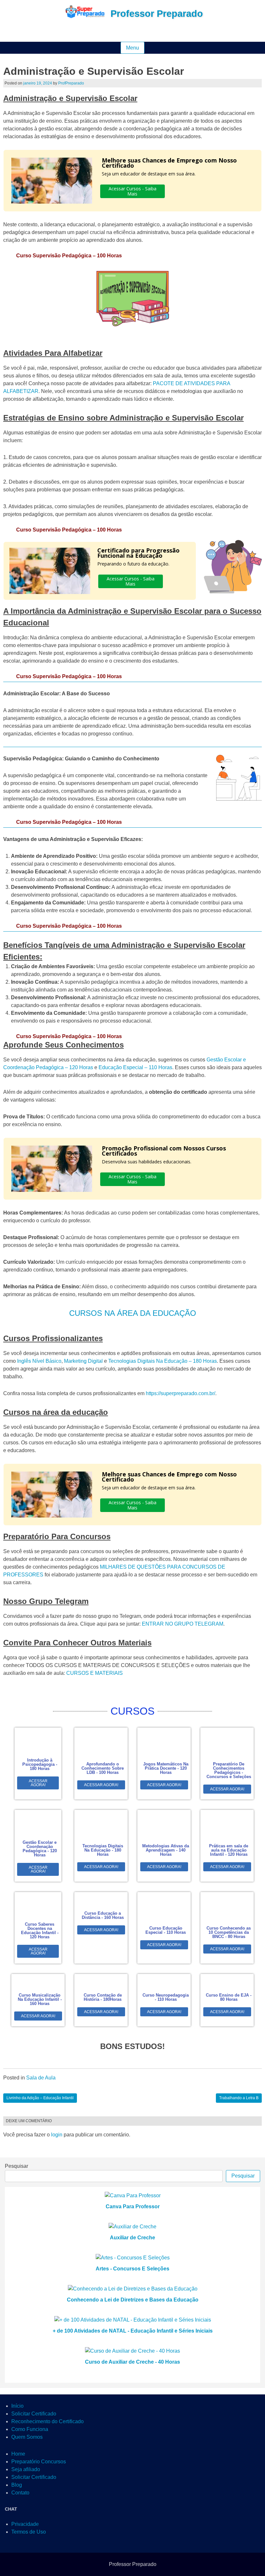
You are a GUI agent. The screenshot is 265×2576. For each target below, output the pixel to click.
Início (17, 2406)
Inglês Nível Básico (39, 1361)
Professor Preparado (157, 14)
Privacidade (25, 2524)
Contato (20, 2493)
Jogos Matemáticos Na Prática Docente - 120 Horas (166, 1768)
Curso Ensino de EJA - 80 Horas (229, 1997)
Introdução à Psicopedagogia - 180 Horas (40, 1764)
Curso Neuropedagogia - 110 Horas (166, 1997)
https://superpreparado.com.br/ (180, 1393)
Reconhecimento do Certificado (48, 2421)
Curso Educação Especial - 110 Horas (166, 1930)
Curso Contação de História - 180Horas (103, 1997)
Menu (132, 48)
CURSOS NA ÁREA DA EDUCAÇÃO (133, 1313)
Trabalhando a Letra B (239, 2098)
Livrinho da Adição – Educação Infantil (40, 2098)
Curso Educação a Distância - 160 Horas (103, 1915)
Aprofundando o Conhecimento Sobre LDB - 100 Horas (103, 1768)
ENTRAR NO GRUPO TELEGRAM (183, 1624)
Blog (17, 2485)
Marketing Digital (83, 1361)
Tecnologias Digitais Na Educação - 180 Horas (103, 1850)
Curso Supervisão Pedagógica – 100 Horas (69, 256)
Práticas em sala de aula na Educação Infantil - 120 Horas (229, 1850)
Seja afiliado (26, 2469)
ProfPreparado (71, 83)
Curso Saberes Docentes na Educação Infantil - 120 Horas (40, 1931)
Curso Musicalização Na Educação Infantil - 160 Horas (40, 1999)
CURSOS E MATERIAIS (95, 1673)
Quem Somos (27, 2437)
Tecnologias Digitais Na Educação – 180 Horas (163, 1361)
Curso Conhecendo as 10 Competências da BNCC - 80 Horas (229, 1932)
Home (18, 2454)
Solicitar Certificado (34, 2414)
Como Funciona (30, 2429)
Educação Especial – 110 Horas (135, 1067)
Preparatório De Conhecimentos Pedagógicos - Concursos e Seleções (229, 1770)
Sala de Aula (41, 2078)
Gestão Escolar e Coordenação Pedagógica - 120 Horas (40, 1849)
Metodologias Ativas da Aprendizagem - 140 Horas (166, 1850)
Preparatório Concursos (39, 2462)
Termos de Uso (29, 2532)
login (57, 2135)
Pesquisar (16, 2166)
